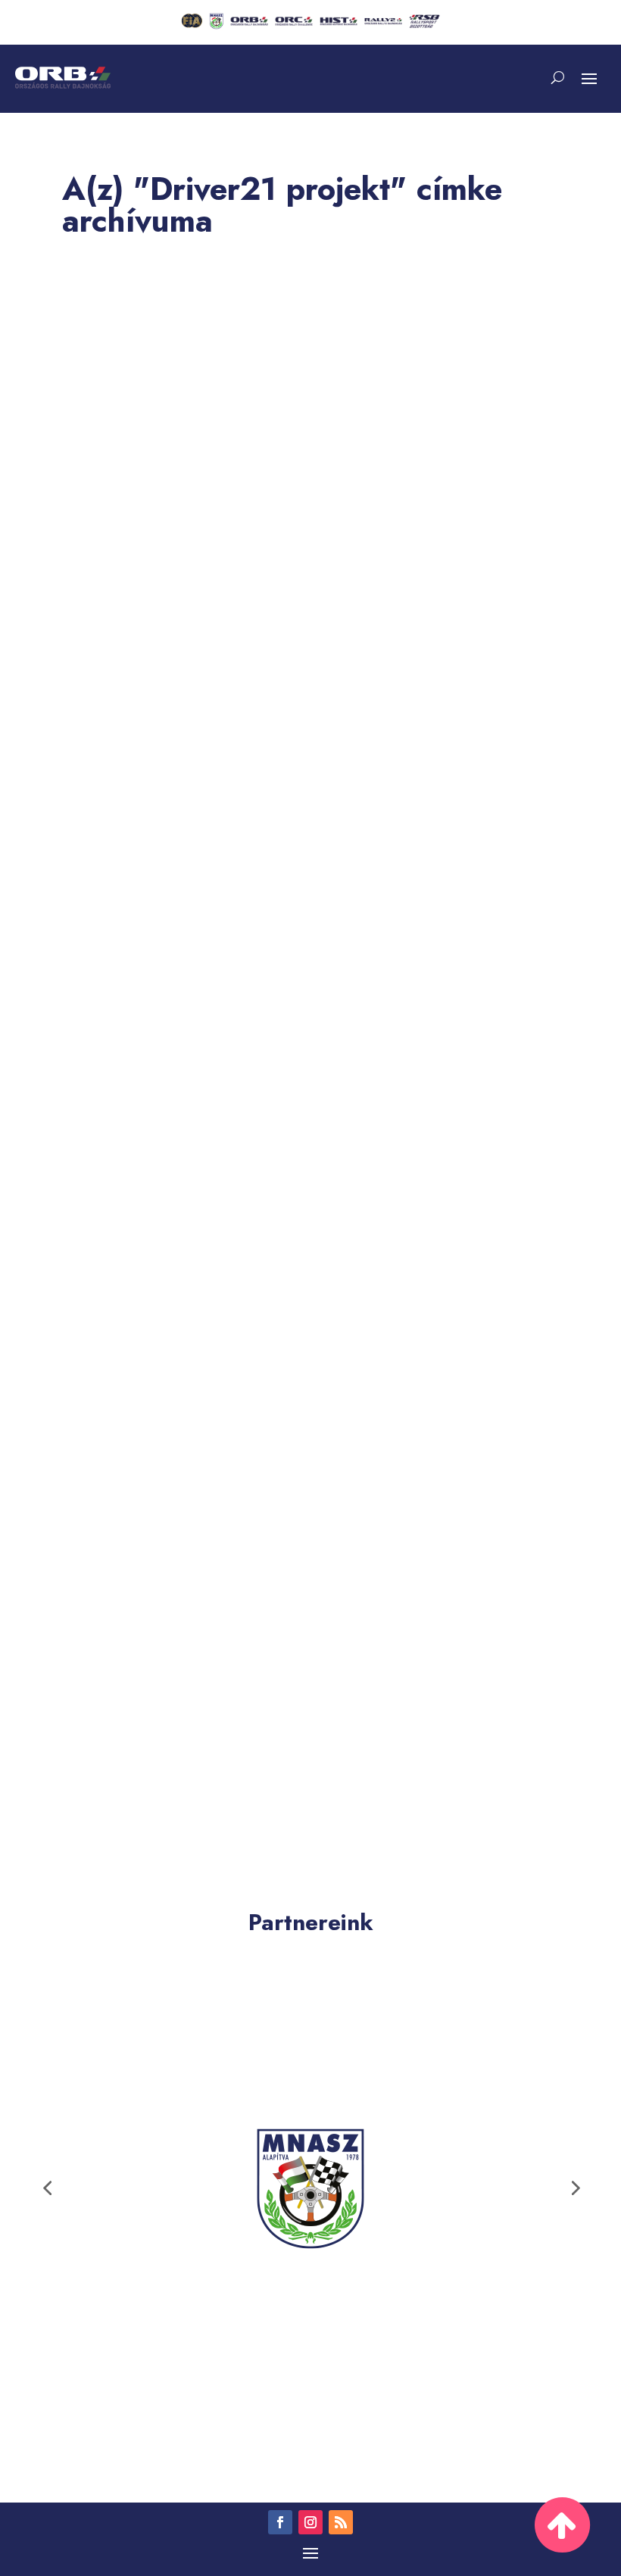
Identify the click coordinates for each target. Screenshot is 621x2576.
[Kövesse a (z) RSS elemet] (341, 2522)
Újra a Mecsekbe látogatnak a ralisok (198, 1101)
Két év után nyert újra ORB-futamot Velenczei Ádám (244, 632)
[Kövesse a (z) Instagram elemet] (310, 2522)
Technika (217, 1710)
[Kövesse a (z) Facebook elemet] (280, 2522)
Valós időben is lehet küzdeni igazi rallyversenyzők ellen (260, 1682)
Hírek (172, 660)
